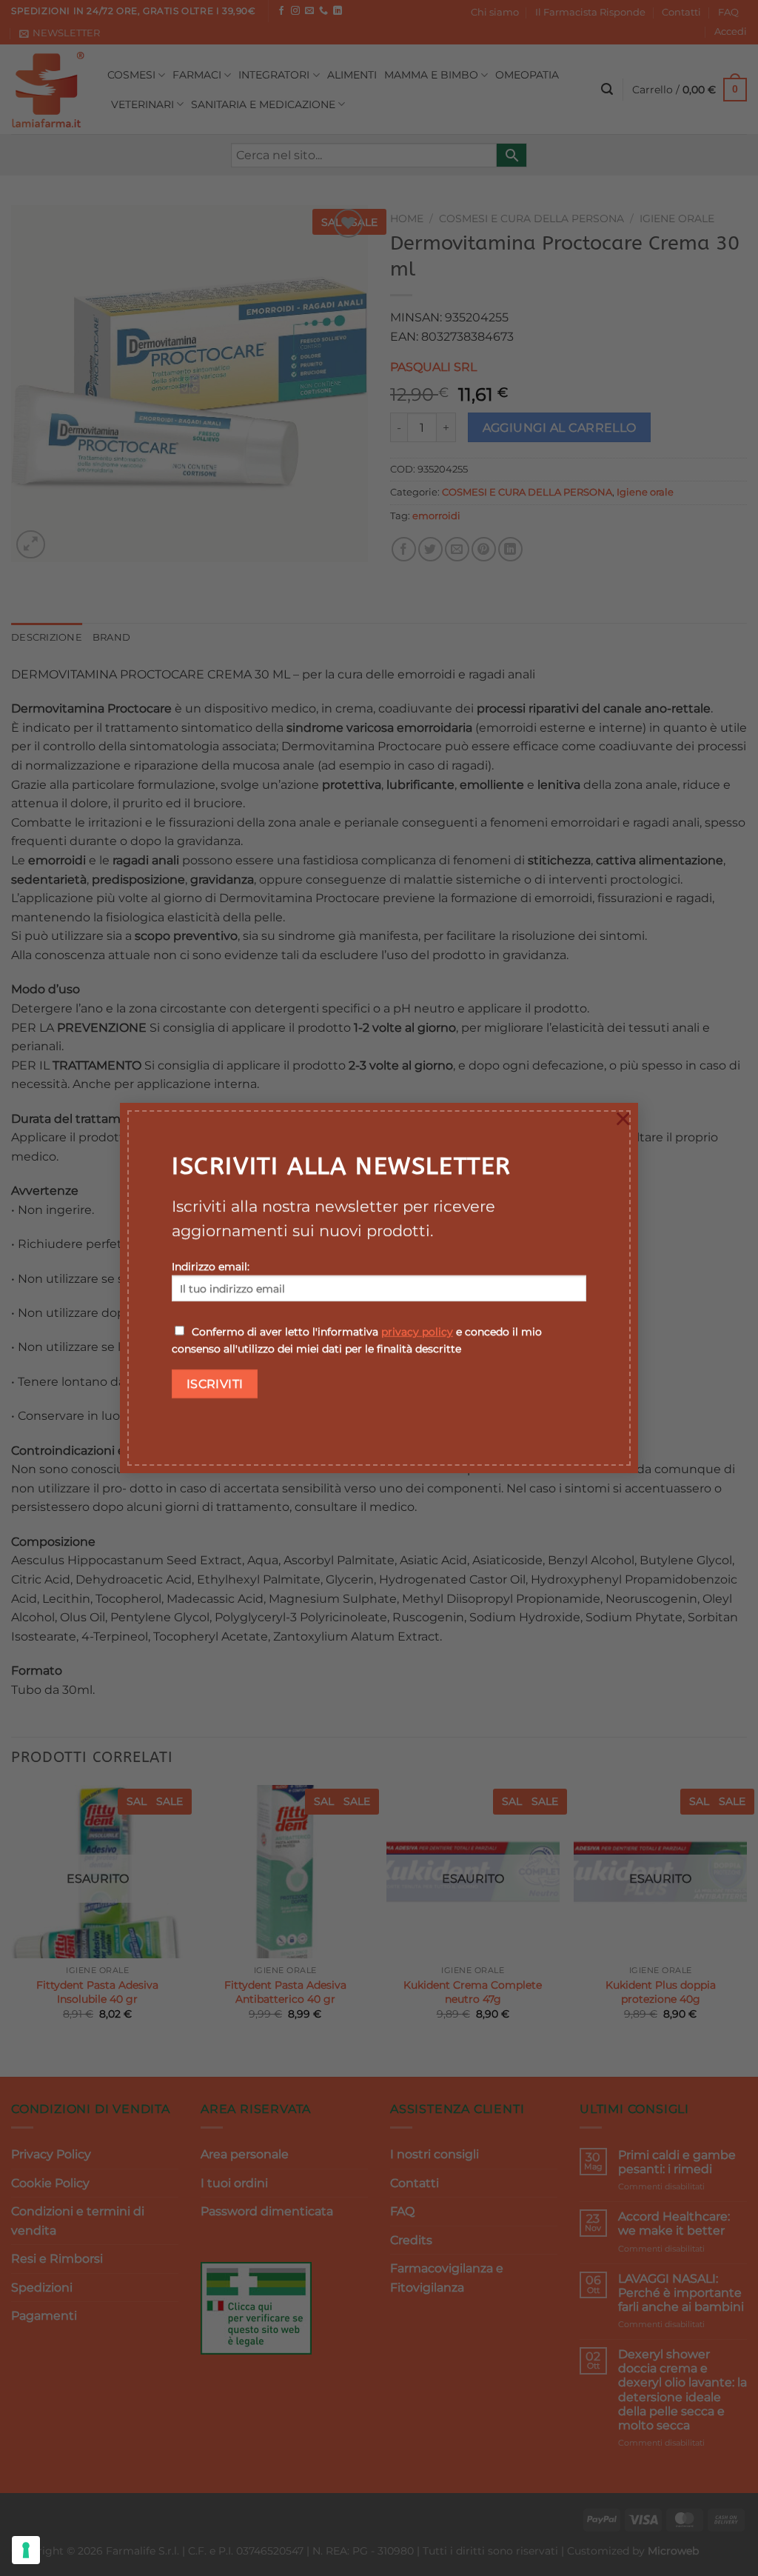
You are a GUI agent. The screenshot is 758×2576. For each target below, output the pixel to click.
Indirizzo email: (211, 1267)
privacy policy (417, 1332)
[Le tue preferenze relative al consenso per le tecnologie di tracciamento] (26, 2550)
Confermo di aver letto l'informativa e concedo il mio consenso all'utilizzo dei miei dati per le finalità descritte (357, 1340)
